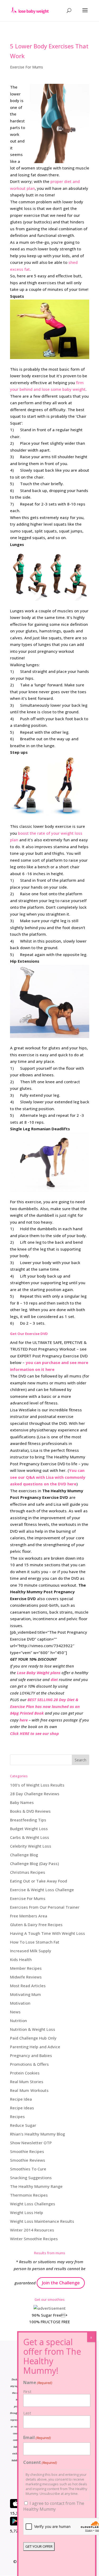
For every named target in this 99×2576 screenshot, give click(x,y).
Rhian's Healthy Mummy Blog (37, 2134)
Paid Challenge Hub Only (33, 2038)
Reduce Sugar (23, 2125)
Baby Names (22, 1802)
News (15, 2012)
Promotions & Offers (29, 2064)
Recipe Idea (21, 2099)
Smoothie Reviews (28, 2160)
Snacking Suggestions (31, 2178)
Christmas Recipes (28, 1872)
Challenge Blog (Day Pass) (34, 1863)
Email (37, 2437)
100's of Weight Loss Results (37, 1785)
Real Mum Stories (27, 2082)
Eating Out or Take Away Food (39, 1881)
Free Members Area (29, 1916)
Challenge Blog (24, 1855)
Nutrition (18, 2021)
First (27, 2391)
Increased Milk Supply (31, 1951)
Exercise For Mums (27, 67)
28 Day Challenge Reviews (35, 1794)
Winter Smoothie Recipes (34, 2239)
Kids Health (21, 1959)
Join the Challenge (61, 2283)
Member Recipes (26, 1968)
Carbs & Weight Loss (30, 1837)
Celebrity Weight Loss (31, 1846)
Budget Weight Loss (29, 1829)
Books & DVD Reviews (30, 1811)
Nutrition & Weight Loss (33, 2029)
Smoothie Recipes (27, 2151)
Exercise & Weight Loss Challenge (42, 1890)
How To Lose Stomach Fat (35, 1942)
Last (27, 2413)
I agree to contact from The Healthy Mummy (54, 2506)
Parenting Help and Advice (35, 2047)
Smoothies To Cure (28, 2169)
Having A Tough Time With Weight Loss (48, 1933)
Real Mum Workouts (29, 2090)
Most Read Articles (28, 1986)
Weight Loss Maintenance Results (42, 2221)
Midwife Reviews (26, 1977)
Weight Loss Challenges (33, 2204)
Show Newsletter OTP (31, 2143)
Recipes (17, 2116)
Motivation (20, 2003)
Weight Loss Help (27, 2212)
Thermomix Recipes (29, 2195)
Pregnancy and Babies (31, 2055)
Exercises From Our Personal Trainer (45, 1907)
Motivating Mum (25, 1994)
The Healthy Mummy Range (36, 2186)
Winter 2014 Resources (32, 2230)
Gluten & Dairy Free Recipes (36, 1925)
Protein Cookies (25, 2073)
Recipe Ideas (22, 2108)
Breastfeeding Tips (28, 1820)
